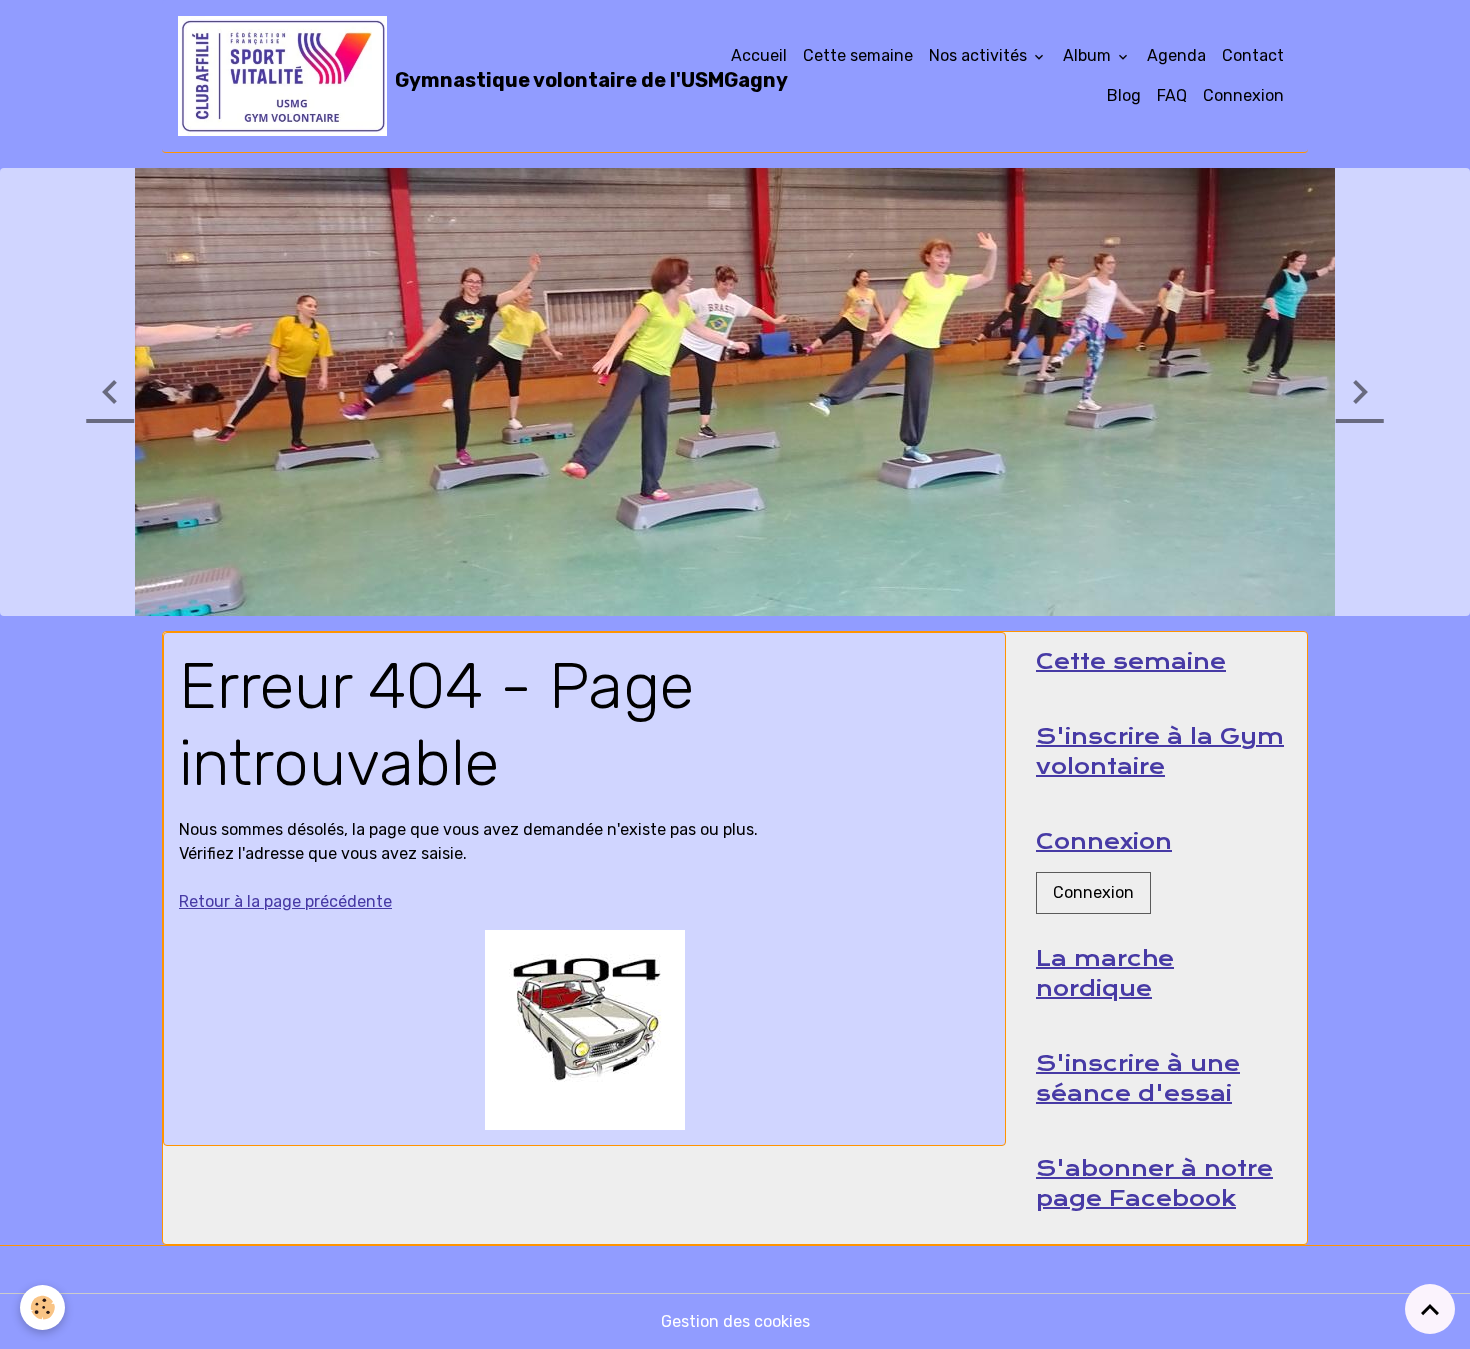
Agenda (1176, 55)
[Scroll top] (1430, 1309)
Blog (1124, 95)
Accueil (759, 55)
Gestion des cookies (735, 1321)
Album (1089, 55)
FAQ (1172, 95)
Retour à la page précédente (285, 901)
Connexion (1243, 95)
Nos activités (980, 55)
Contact (1253, 55)
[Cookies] (42, 1307)
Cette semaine (858, 55)
